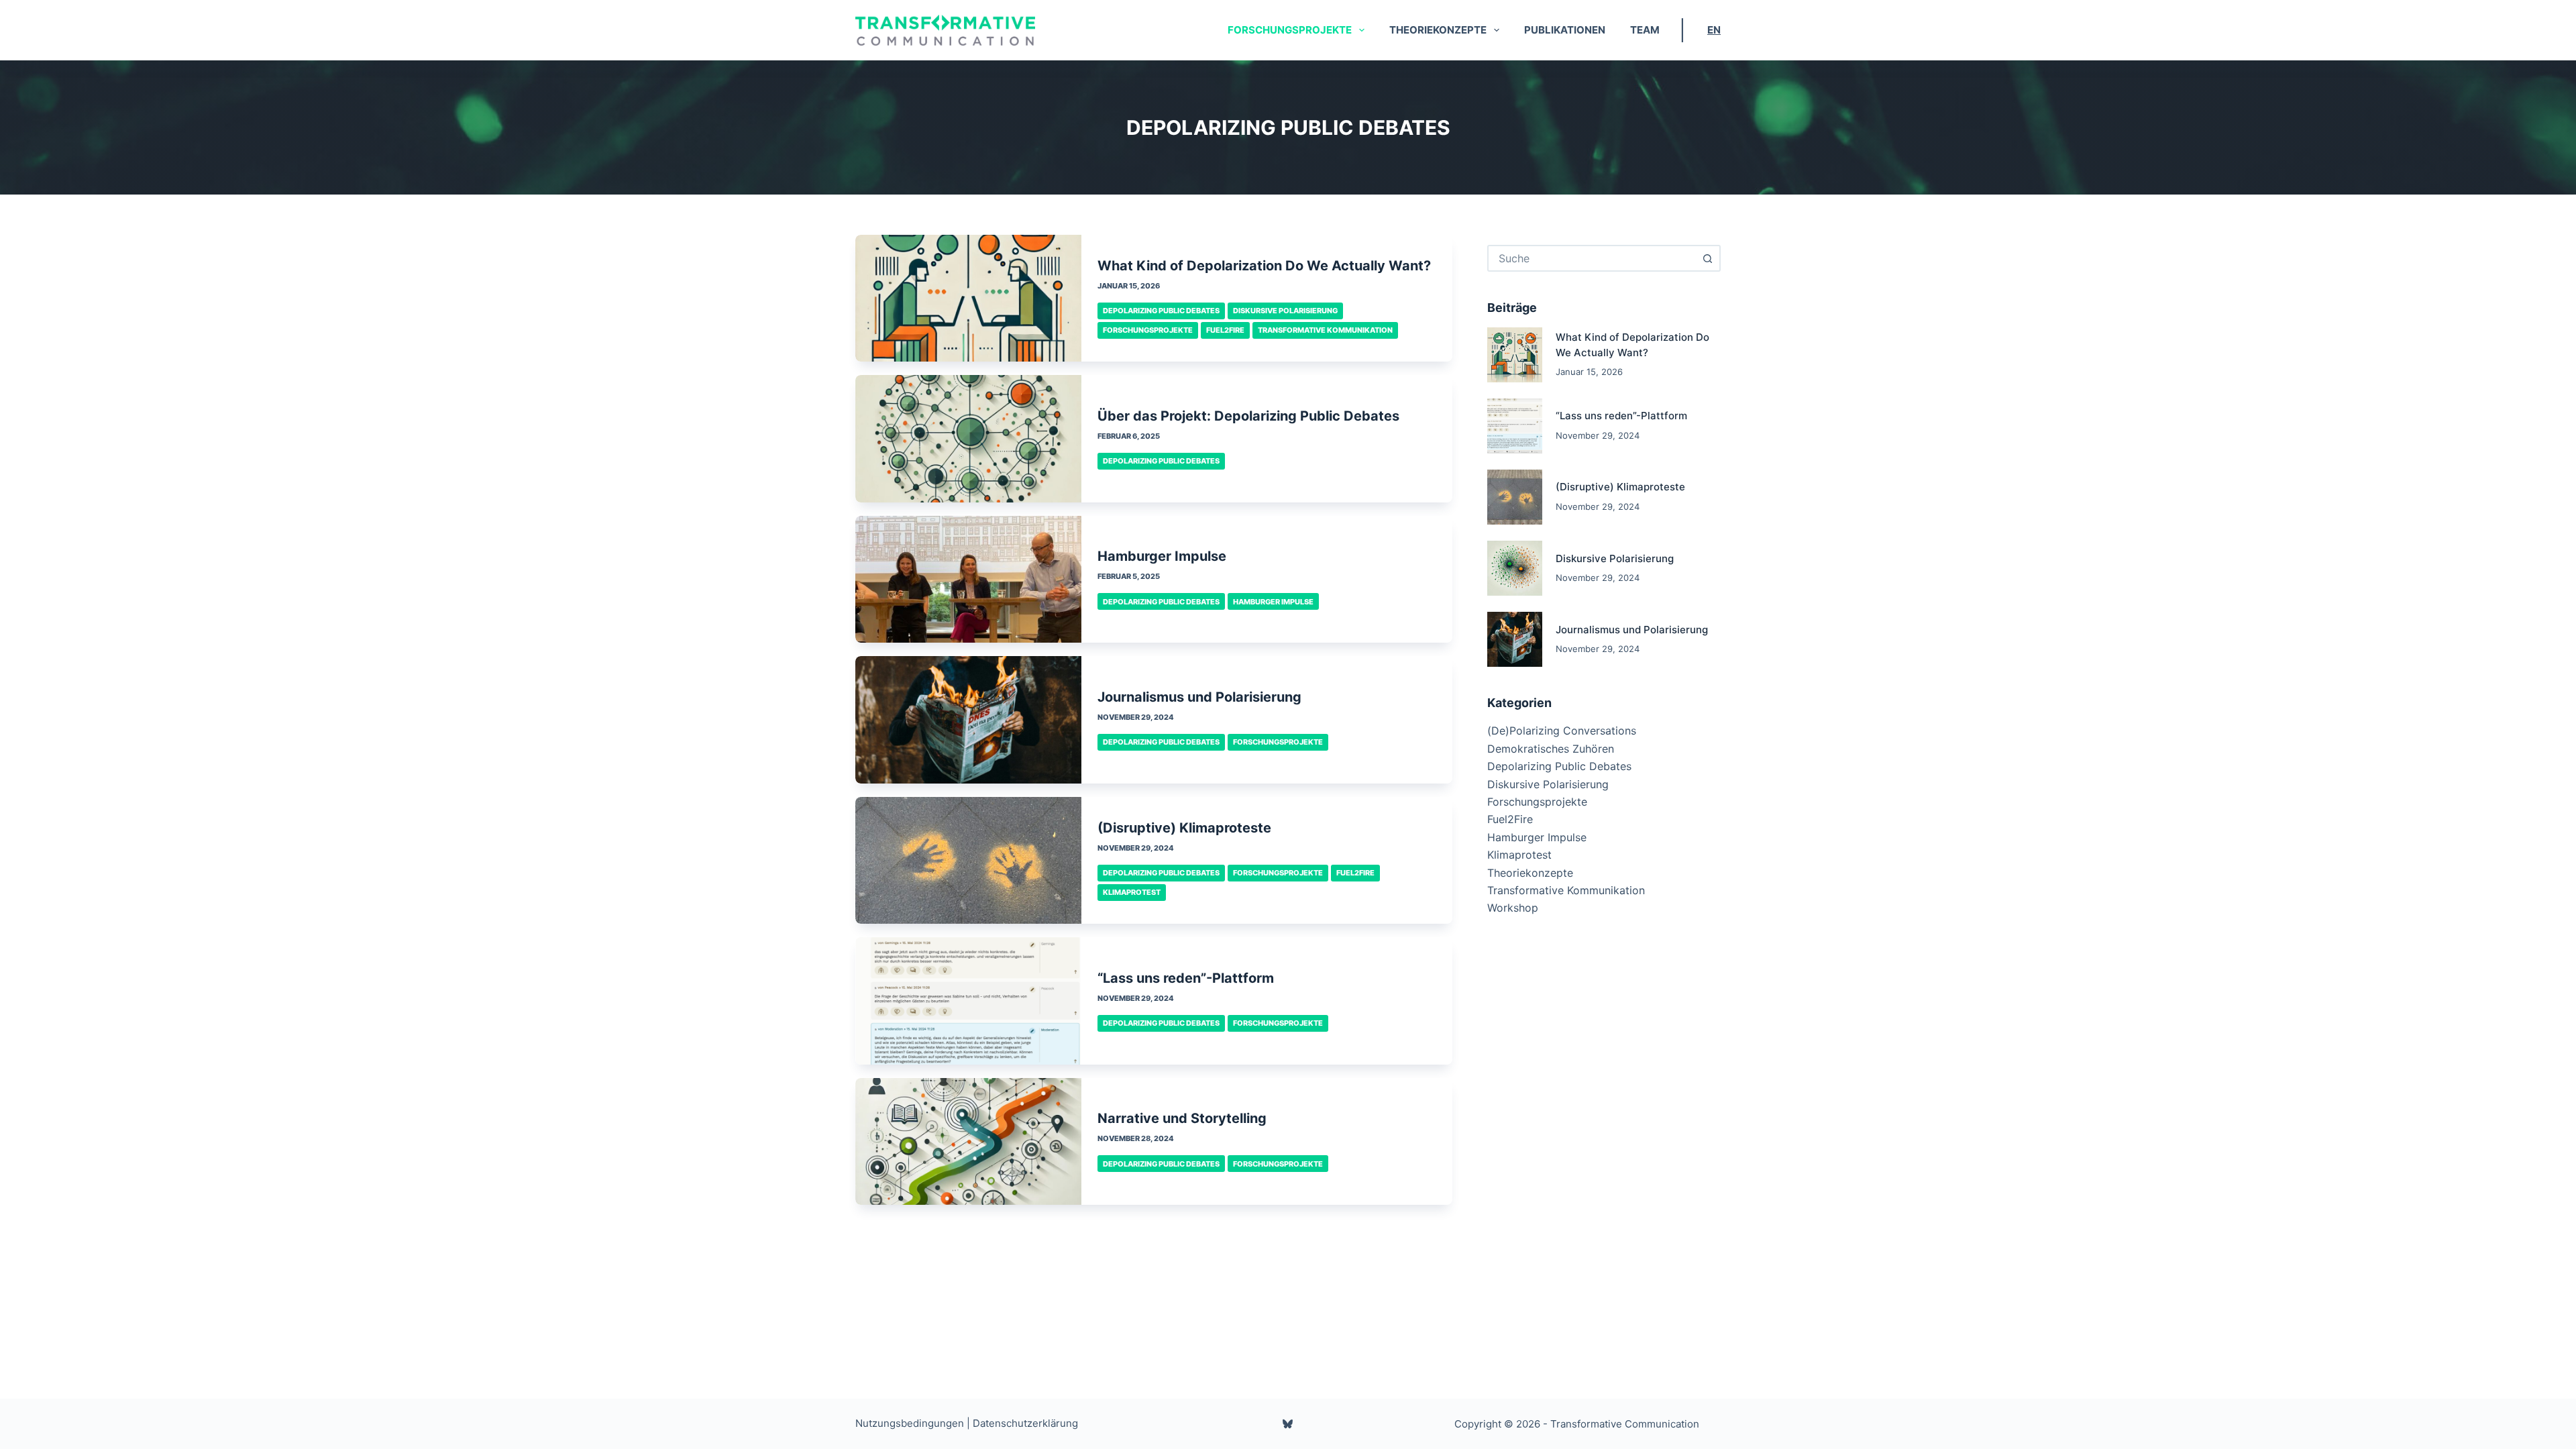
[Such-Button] (1707, 258)
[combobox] (1592, 258)
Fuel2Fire (1225, 330)
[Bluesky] (1288, 1424)
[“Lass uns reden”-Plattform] (968, 1001)
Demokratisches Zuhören (1551, 749)
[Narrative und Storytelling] (968, 1141)
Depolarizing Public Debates (1161, 311)
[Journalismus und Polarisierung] (968, 719)
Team (1645, 30)
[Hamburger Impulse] (968, 579)
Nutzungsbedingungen (910, 1423)
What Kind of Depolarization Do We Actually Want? (1264, 266)
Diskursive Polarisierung (1285, 311)
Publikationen (1565, 30)
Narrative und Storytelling (1182, 1118)
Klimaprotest (1132, 892)
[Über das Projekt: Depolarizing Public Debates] (968, 438)
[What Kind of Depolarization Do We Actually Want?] (968, 298)
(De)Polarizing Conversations (1562, 731)
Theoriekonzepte (1438, 30)
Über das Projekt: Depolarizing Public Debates (1248, 416)
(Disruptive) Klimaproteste (1184, 828)
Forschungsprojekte (1290, 30)
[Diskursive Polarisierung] (1515, 568)
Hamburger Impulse (1162, 556)
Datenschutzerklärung (1025, 1423)
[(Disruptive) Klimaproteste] (968, 860)
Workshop (1513, 908)
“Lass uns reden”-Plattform (1186, 978)
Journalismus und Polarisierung (1199, 697)
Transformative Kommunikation (1325, 330)
